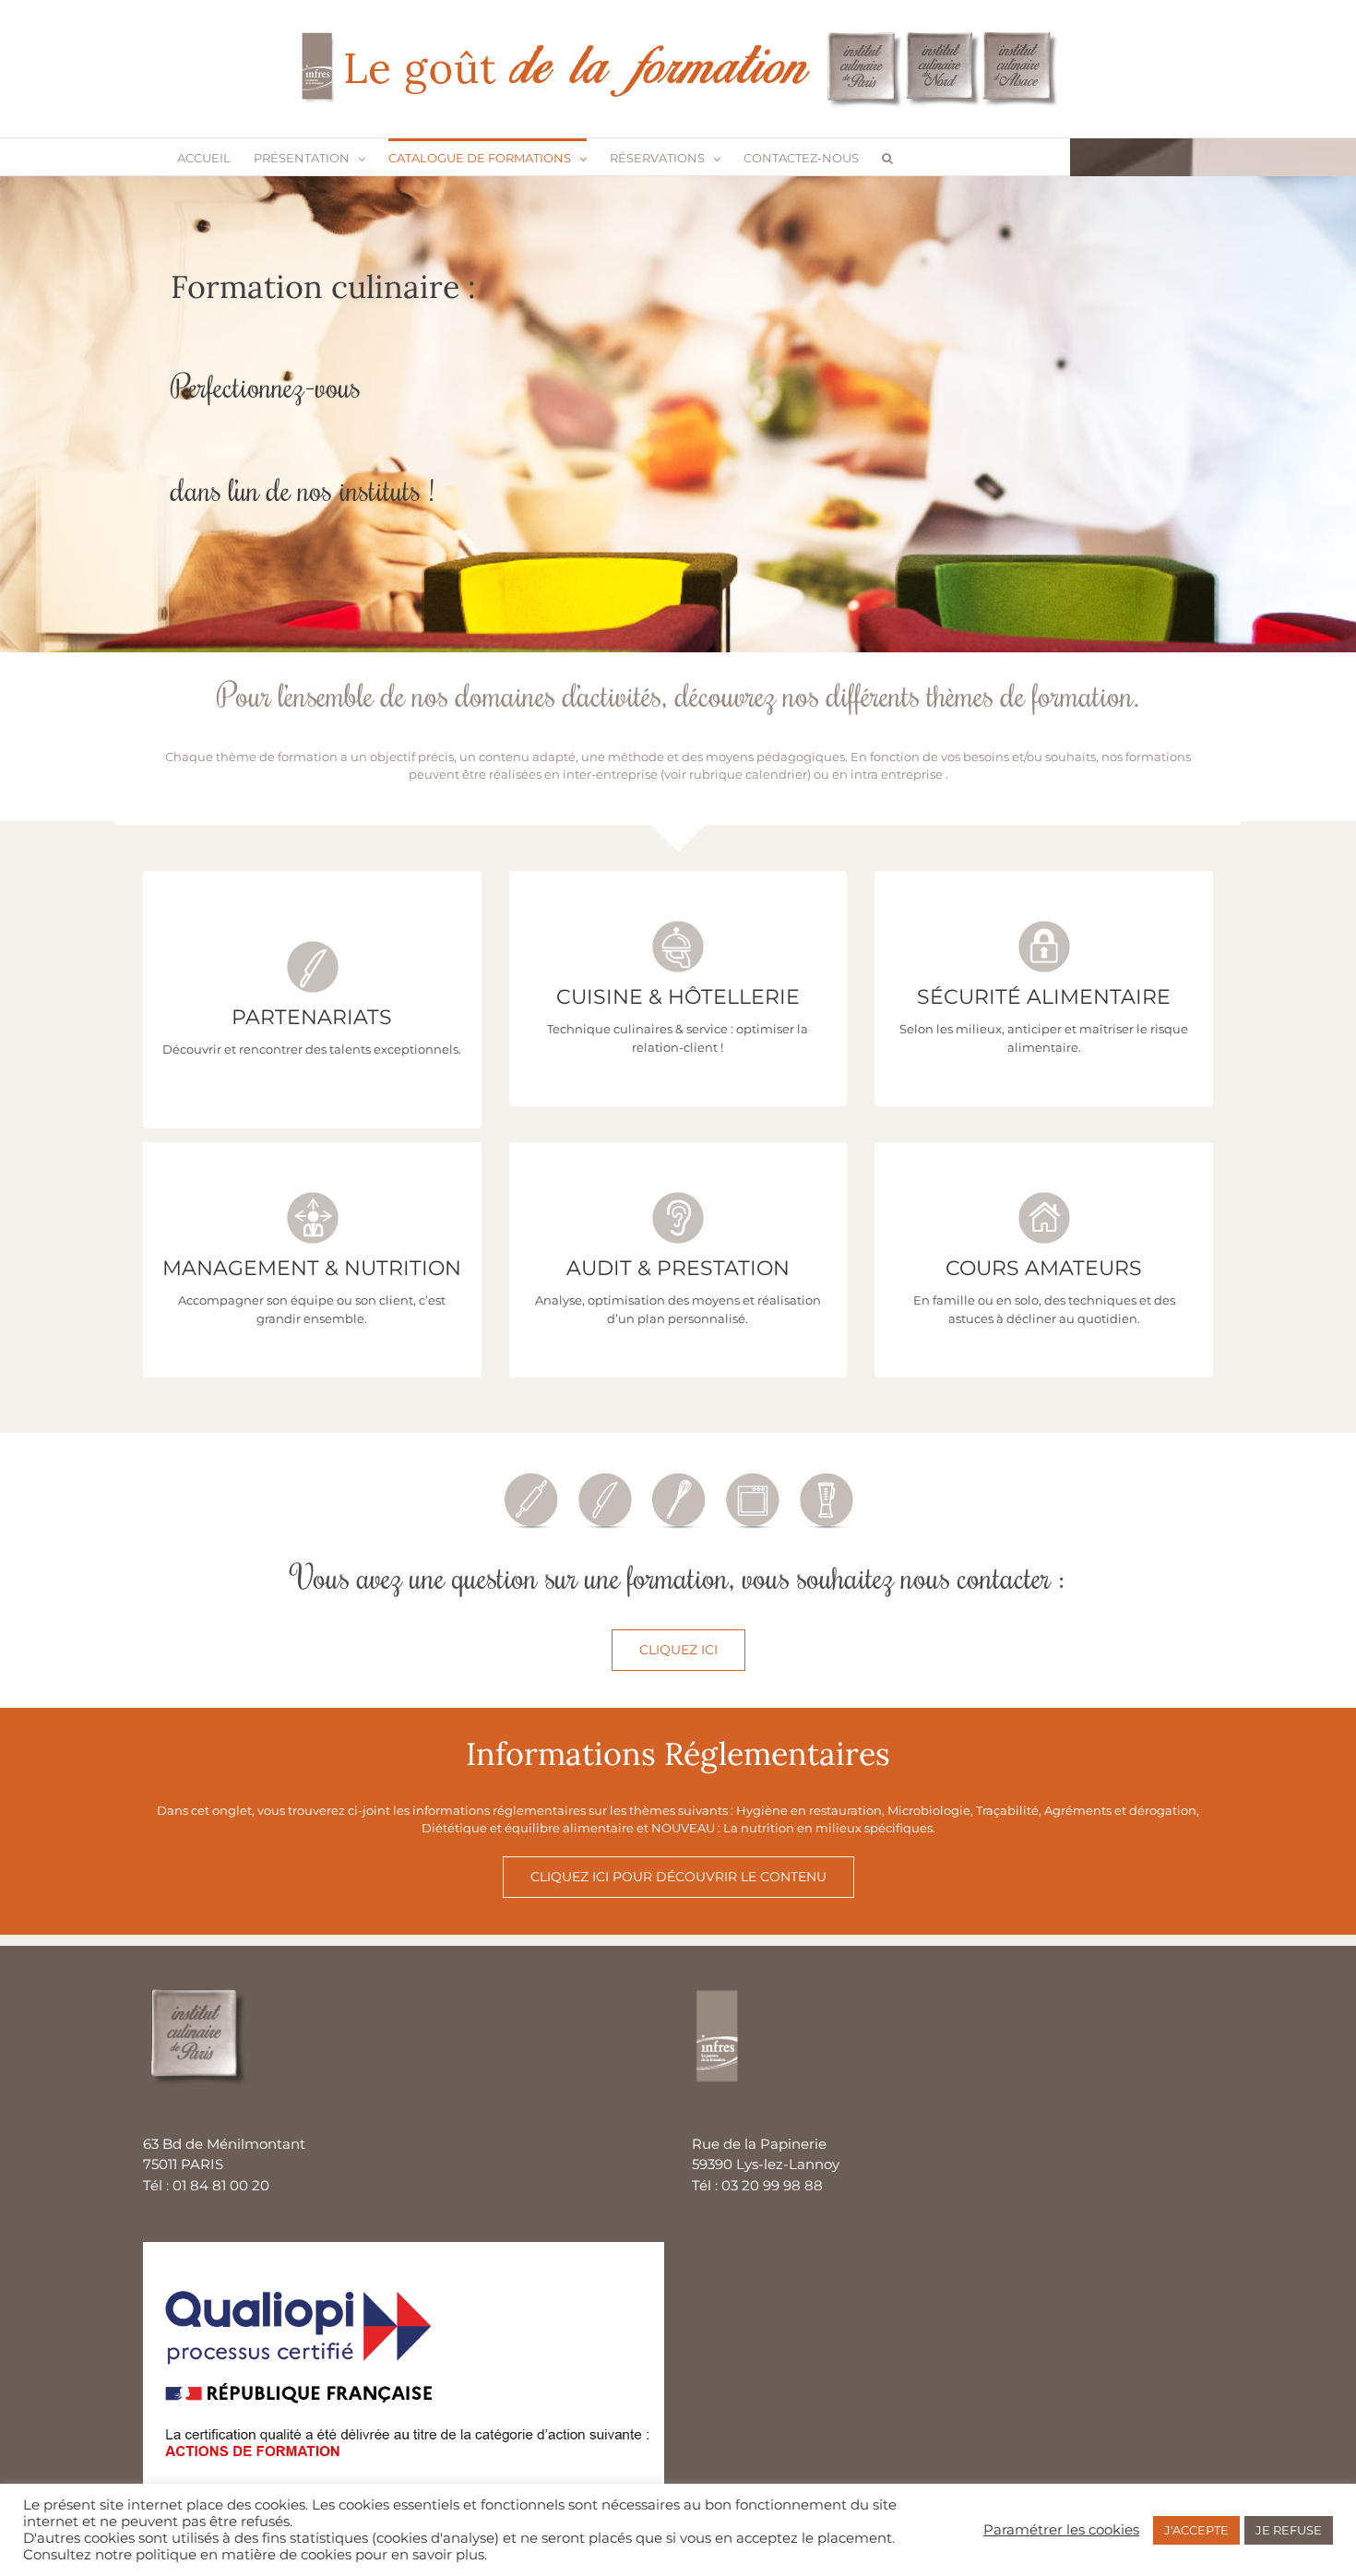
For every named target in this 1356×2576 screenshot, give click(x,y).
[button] (887, 157)
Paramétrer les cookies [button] (1061, 2530)
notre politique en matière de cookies (223, 2555)
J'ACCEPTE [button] (1196, 2530)
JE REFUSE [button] (1289, 2530)
